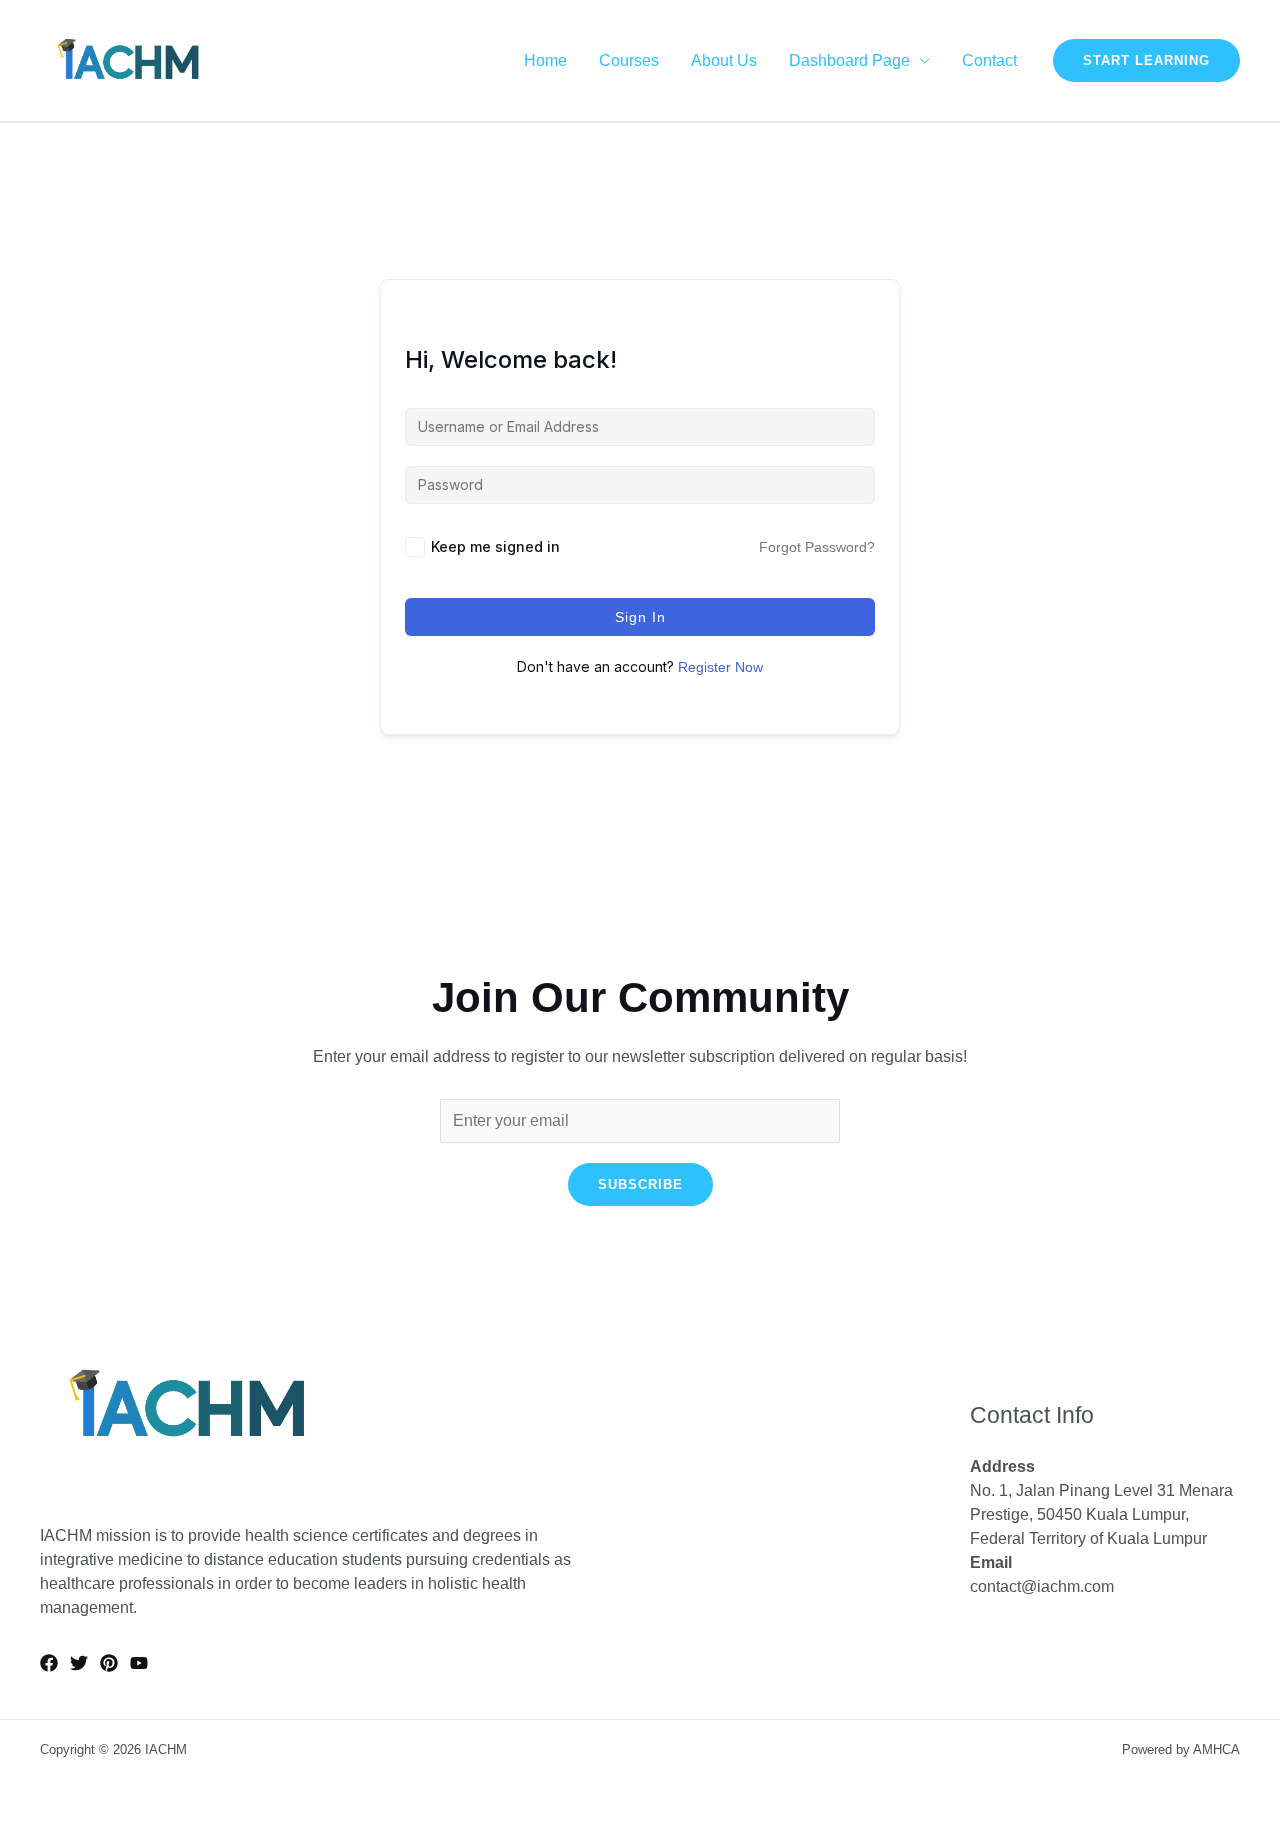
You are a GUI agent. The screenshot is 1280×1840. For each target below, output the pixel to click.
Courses (629, 61)
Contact (989, 61)
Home (545, 61)
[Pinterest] (109, 1663)
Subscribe (640, 1184)
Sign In (640, 617)
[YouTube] (139, 1663)
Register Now (720, 667)
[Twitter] (79, 1663)
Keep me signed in (495, 546)
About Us (724, 61)
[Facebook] (49, 1663)
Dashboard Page (849, 61)
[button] (1146, 60)
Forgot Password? (817, 547)
